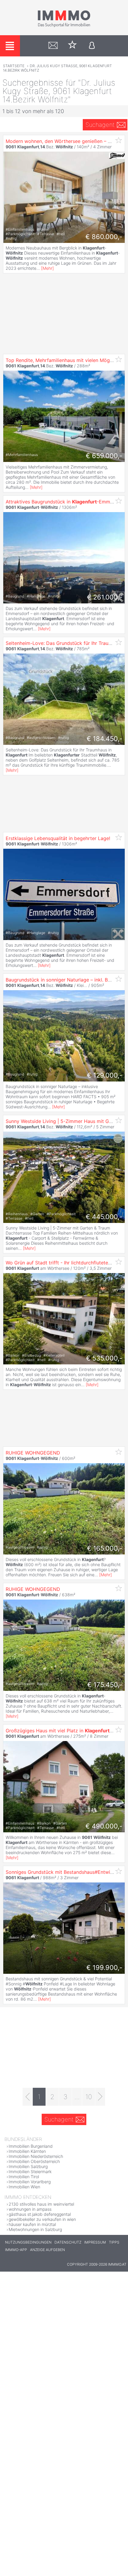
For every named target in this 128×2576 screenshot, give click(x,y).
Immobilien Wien (24, 2187)
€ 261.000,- (105, 597)
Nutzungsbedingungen (28, 2242)
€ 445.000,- (104, 1217)
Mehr (47, 268)
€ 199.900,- (104, 1968)
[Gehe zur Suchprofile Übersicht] (53, 46)
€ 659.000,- (104, 456)
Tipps (114, 2242)
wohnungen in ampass (30, 2209)
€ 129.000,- (105, 1075)
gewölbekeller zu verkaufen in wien (42, 2219)
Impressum (95, 2242)
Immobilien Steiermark (30, 2171)
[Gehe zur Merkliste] (72, 46)
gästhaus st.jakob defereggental (40, 2214)
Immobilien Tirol (24, 2177)
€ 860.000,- (104, 237)
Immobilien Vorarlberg (30, 2182)
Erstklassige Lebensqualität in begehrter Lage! (58, 838)
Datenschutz (68, 2242)
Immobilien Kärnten (27, 2151)
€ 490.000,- (104, 1826)
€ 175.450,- (105, 1685)
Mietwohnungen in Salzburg (35, 2229)
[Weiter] (100, 2097)
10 (89, 2097)
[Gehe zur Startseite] (64, 26)
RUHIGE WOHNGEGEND (33, 1453)
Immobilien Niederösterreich (36, 2156)
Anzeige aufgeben (47, 2250)
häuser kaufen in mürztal (32, 2224)
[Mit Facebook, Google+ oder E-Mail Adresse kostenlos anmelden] (92, 46)
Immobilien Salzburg (28, 2166)
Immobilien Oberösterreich (34, 2161)
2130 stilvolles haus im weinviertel (41, 2204)
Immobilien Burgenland (31, 2146)
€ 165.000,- (105, 1548)
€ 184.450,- (104, 739)
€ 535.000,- (104, 1358)
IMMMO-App (16, 2250)
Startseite (14, 66)
